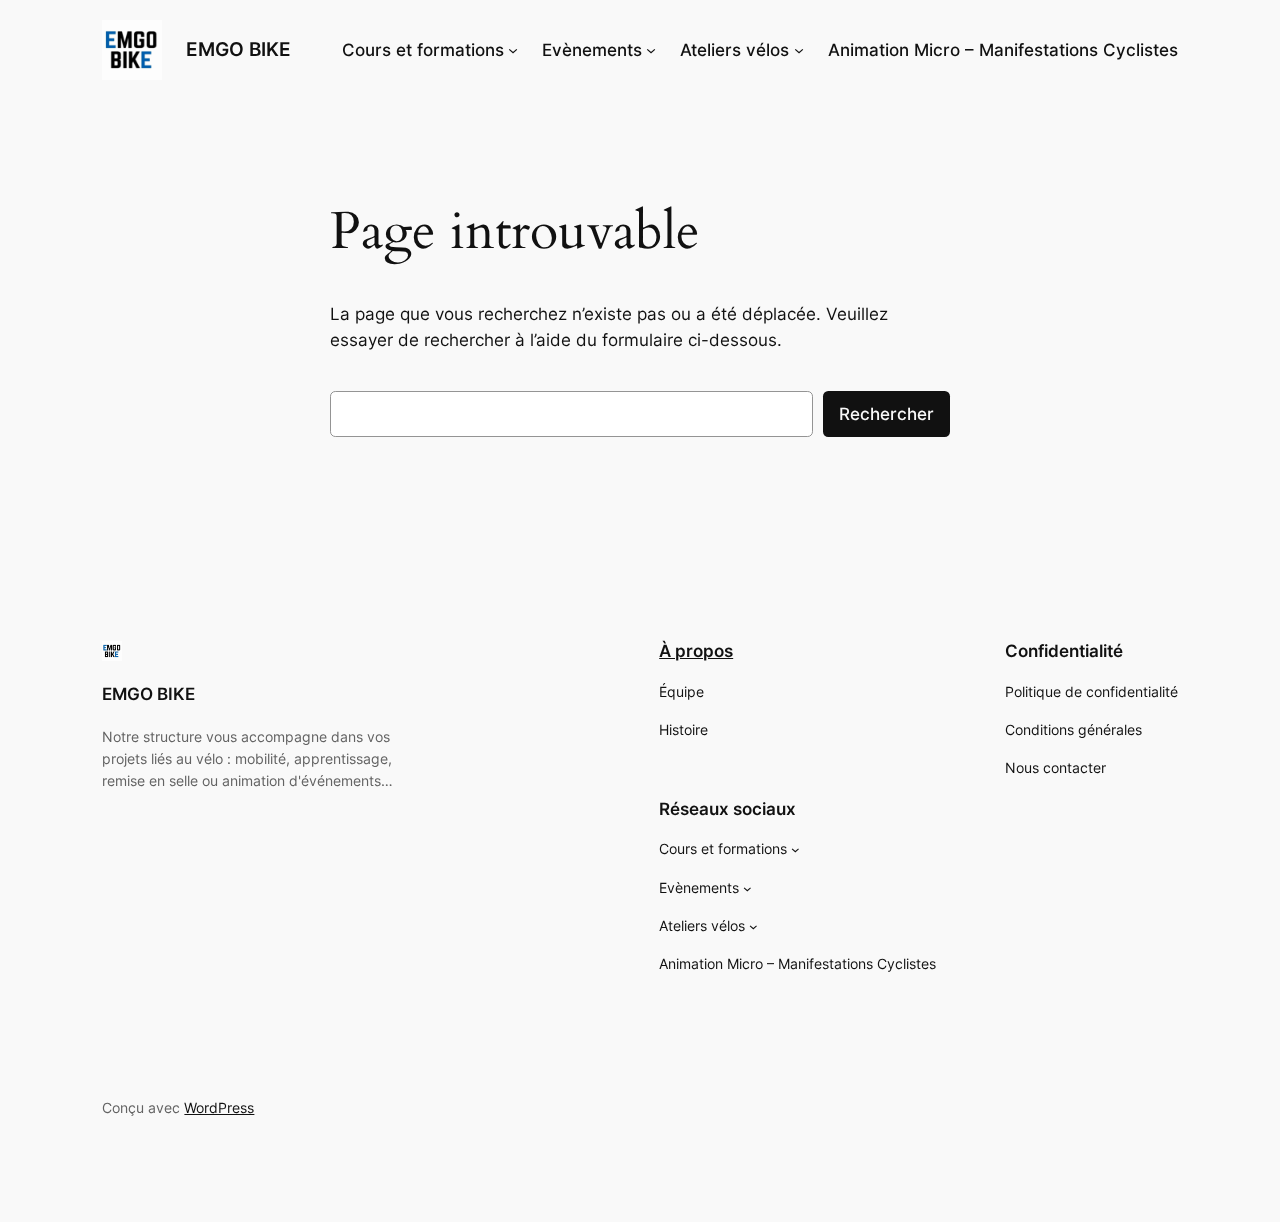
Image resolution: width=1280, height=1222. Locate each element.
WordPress (219, 1107)
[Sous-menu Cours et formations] (513, 50)
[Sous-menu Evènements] (651, 50)
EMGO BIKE (238, 49)
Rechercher (886, 414)
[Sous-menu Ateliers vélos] (799, 50)
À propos (696, 651)
